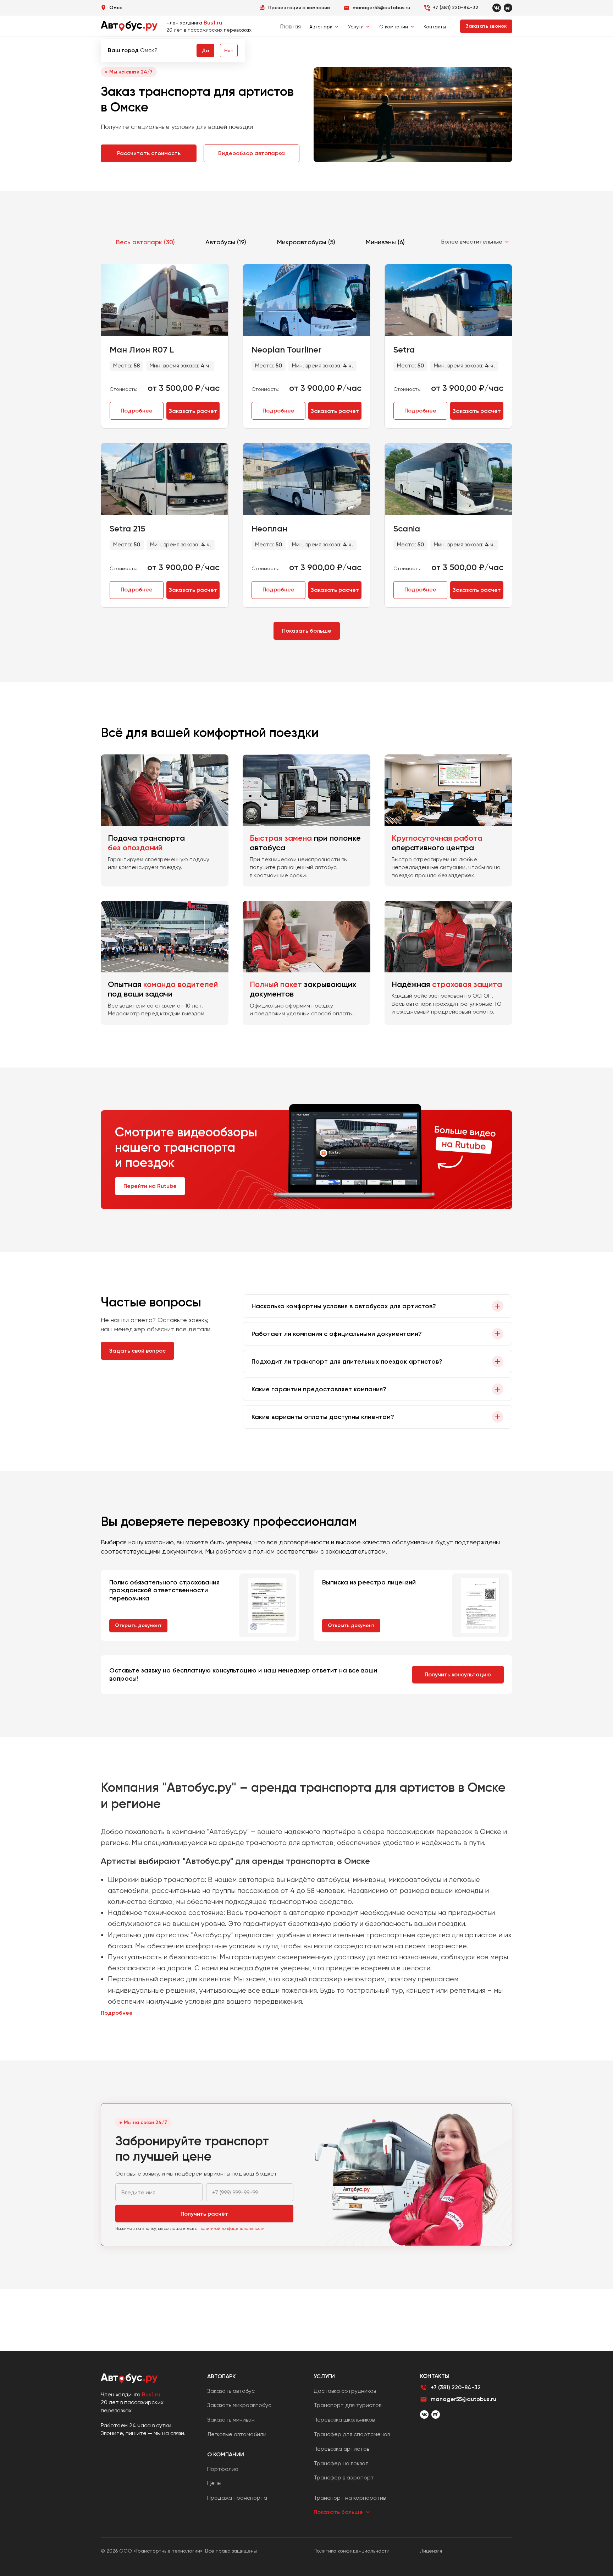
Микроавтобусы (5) (306, 242)
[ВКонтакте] (424, 2414)
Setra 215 (127, 528)
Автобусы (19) (226, 242)
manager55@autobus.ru (463, 2399)
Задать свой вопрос (137, 1351)
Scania (407, 528)
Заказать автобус (231, 2391)
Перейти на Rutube (150, 1186)
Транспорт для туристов (347, 2405)
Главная (291, 26)
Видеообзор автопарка (252, 153)
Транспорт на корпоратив (350, 2498)
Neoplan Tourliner (286, 350)
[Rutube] (508, 8)
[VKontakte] (497, 8)
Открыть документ (138, 1625)
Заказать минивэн (231, 2420)
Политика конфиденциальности (352, 2551)
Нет (229, 51)
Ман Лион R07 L (142, 350)
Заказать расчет (193, 411)
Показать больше (307, 631)
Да (205, 51)
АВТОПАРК (221, 2376)
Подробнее (137, 411)
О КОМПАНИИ (226, 2454)
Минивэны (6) (385, 242)
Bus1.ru (213, 23)
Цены (214, 2483)
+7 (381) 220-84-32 (455, 8)
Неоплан (269, 528)
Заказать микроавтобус (239, 2405)
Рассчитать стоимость (149, 153)
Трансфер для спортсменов (352, 2434)
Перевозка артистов (341, 2449)
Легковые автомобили (237, 2434)
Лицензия (431, 2551)
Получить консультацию (458, 1674)
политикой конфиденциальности (232, 2228)
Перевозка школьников (344, 2420)
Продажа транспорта (237, 2498)
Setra (404, 350)
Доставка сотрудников (345, 2391)
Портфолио (223, 2469)
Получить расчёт (204, 2214)
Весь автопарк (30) (145, 242)
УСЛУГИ (324, 2376)
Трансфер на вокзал (341, 2463)
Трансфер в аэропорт (344, 2477)
